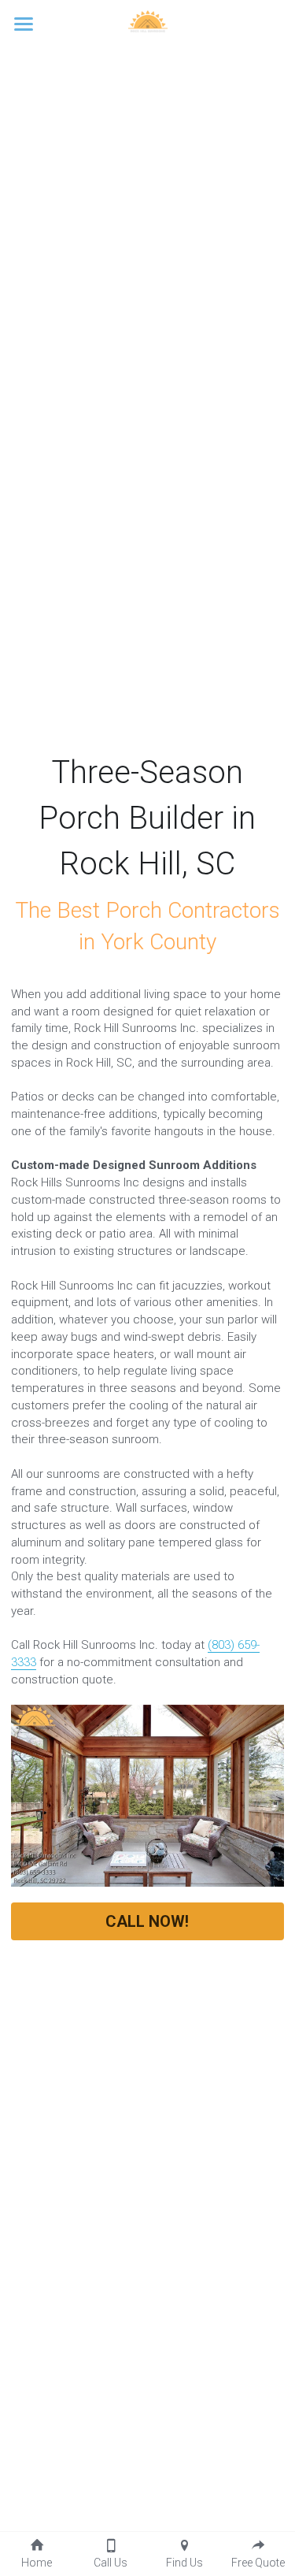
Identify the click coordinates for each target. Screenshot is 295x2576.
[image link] (148, 22)
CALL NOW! (147, 1921)
